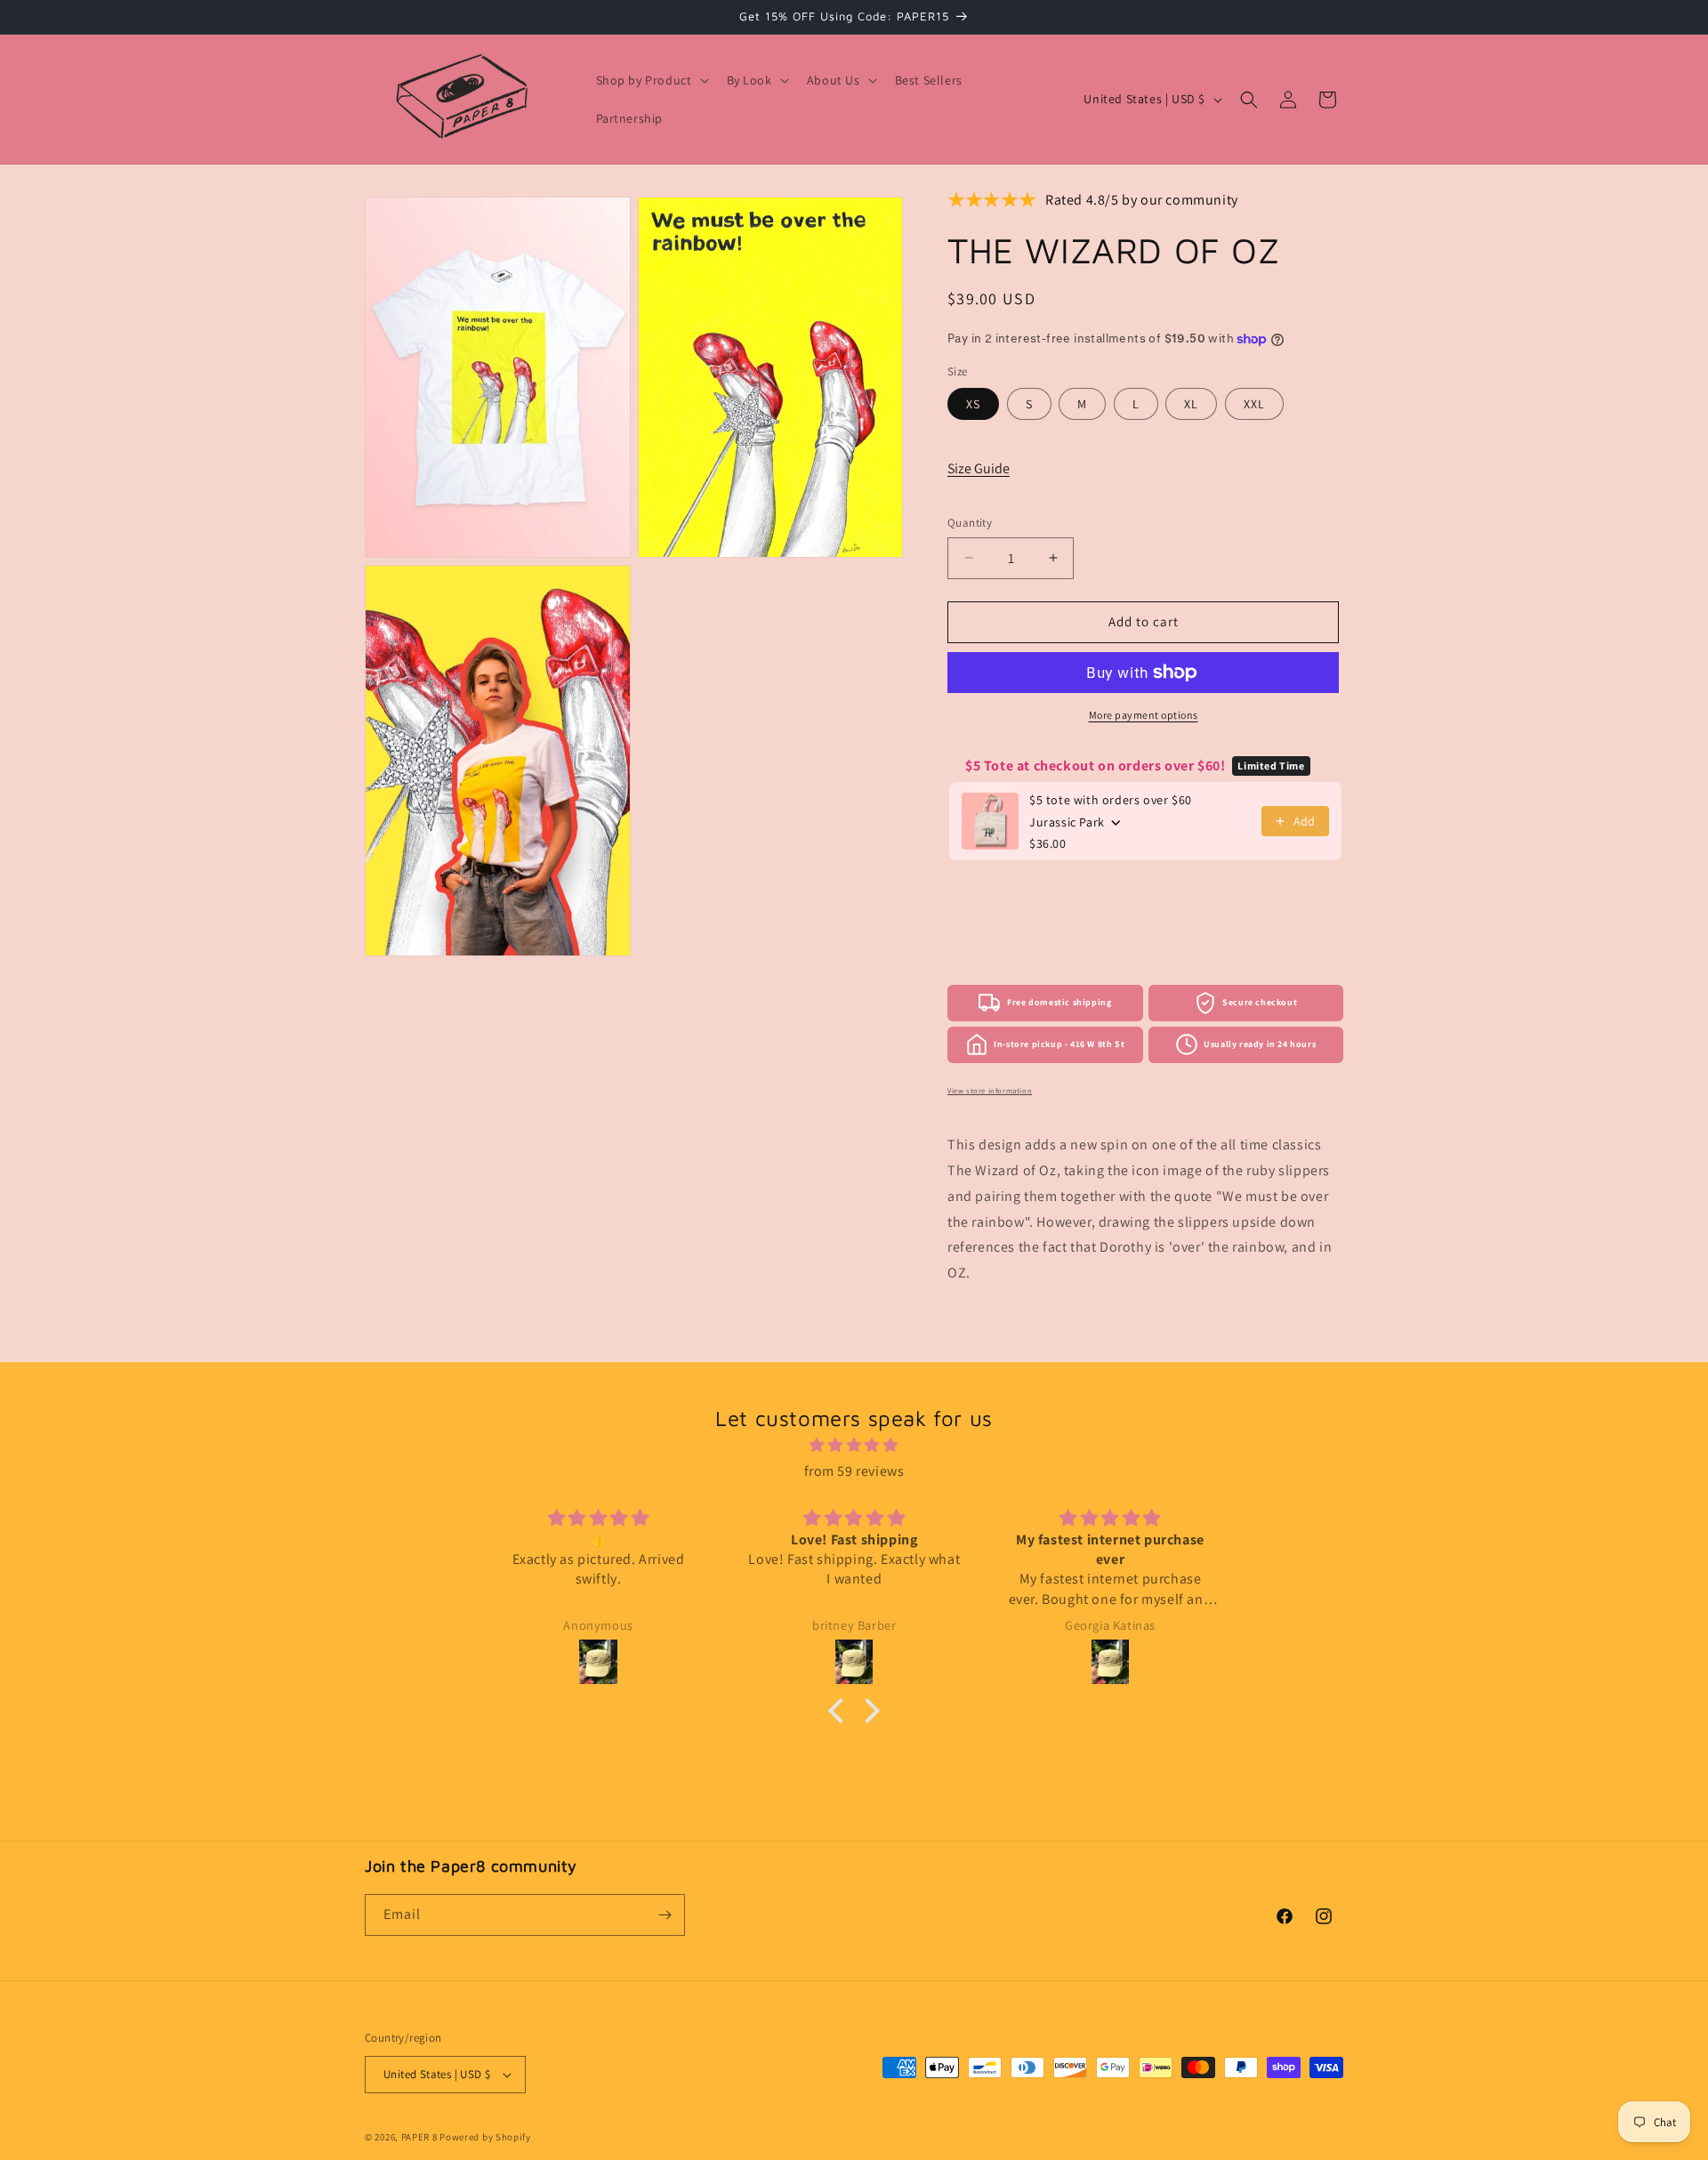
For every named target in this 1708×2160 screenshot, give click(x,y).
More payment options (1144, 715)
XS (973, 404)
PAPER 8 (419, 2137)
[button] (651, 80)
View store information (990, 1090)
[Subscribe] (665, 1915)
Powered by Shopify (485, 2137)
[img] (854, 1446)
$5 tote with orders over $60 (1111, 800)
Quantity (970, 523)
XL (1191, 404)
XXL (1254, 404)
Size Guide (979, 468)
